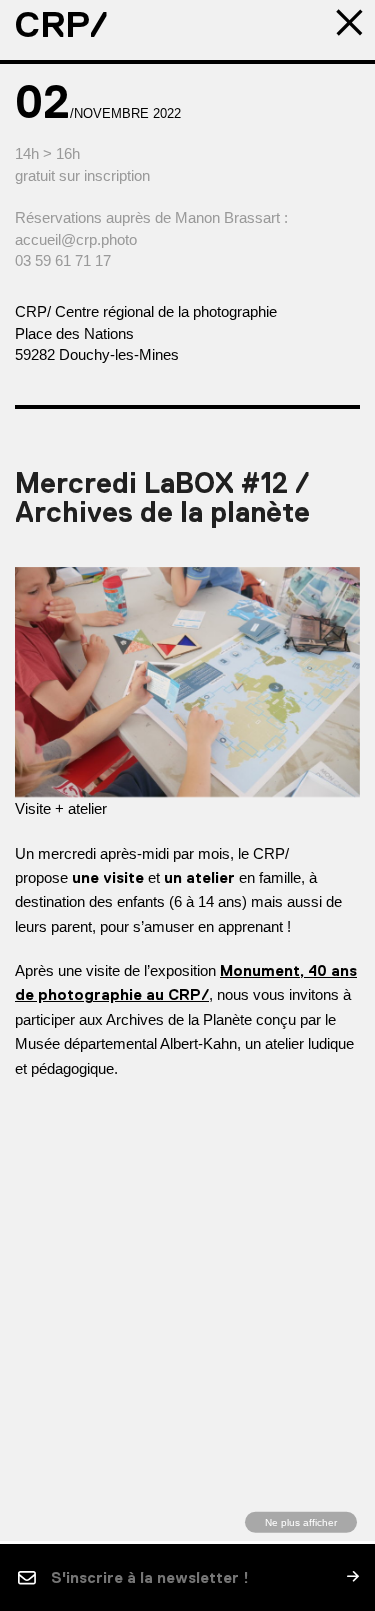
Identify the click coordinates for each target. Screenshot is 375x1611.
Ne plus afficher (301, 1521)
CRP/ (61, 25)
